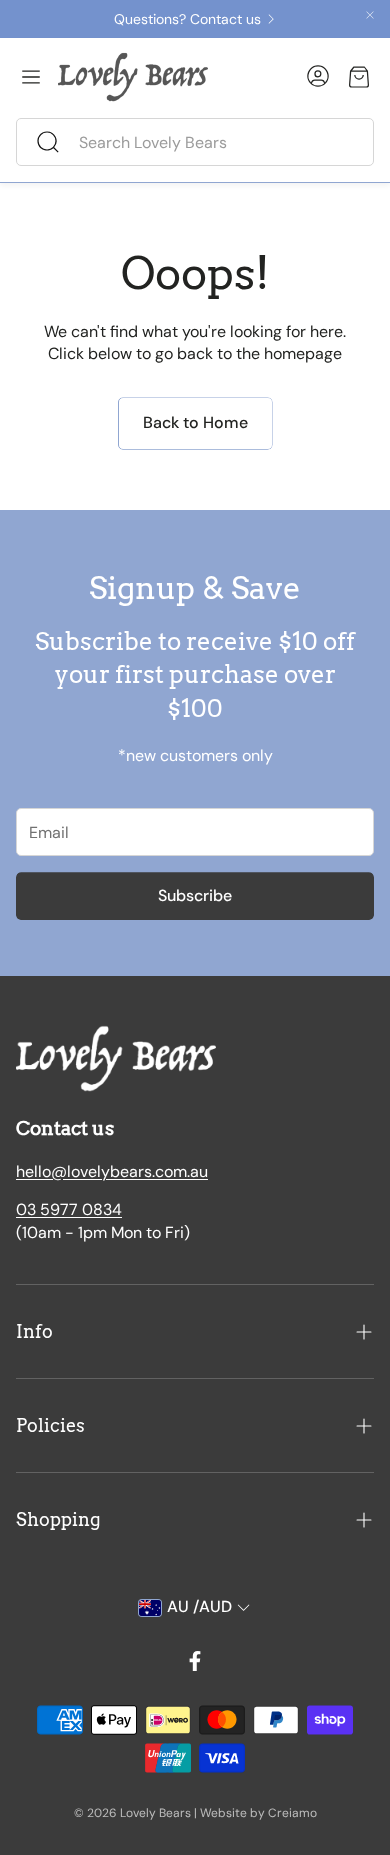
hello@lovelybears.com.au (112, 1171)
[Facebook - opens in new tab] (195, 1661)
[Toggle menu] (31, 77)
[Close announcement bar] (370, 15)
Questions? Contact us (187, 19)
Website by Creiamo (258, 1813)
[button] (195, 142)
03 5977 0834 (69, 1209)
